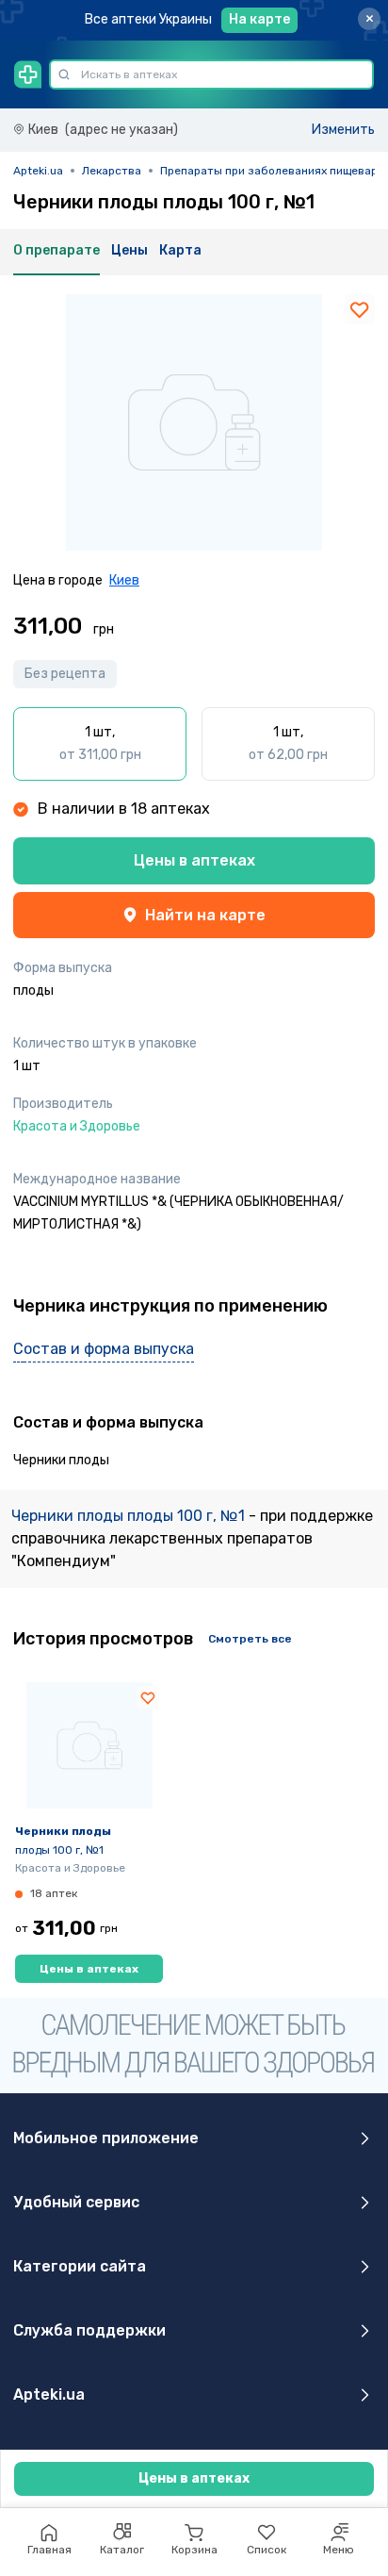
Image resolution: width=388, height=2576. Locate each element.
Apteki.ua (38, 171)
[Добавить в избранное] (360, 309)
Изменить (343, 130)
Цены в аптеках (194, 860)
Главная (49, 2550)
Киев (124, 580)
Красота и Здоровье (70, 1868)
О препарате (57, 250)
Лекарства (112, 171)
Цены (129, 250)
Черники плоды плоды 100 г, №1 (130, 1516)
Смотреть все (250, 1639)
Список (267, 2550)
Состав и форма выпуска (104, 1349)
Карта (180, 250)
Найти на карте (205, 915)
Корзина (194, 2550)
